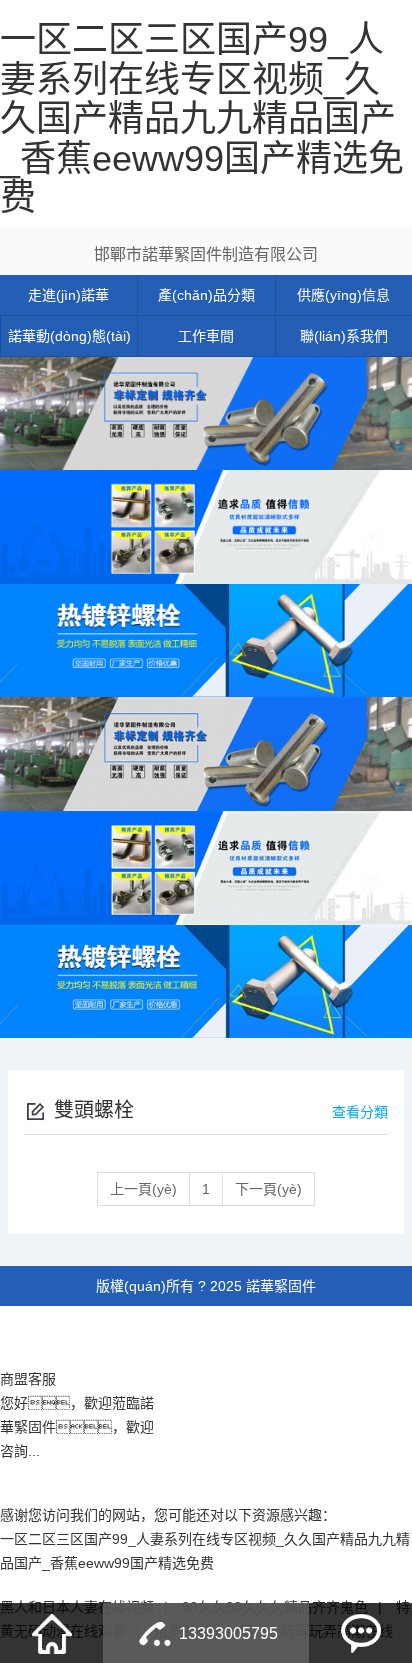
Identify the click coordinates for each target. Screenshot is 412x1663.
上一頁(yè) (143, 1189)
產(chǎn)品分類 (206, 295)
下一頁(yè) (268, 1189)
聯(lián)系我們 (344, 336)
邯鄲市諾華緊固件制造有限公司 (206, 254)
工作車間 (206, 336)
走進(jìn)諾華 (68, 295)
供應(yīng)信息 (343, 295)
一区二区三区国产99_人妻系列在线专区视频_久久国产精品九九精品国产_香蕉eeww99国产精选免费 (202, 118)
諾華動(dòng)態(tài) (69, 336)
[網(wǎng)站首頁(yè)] (52, 1633)
